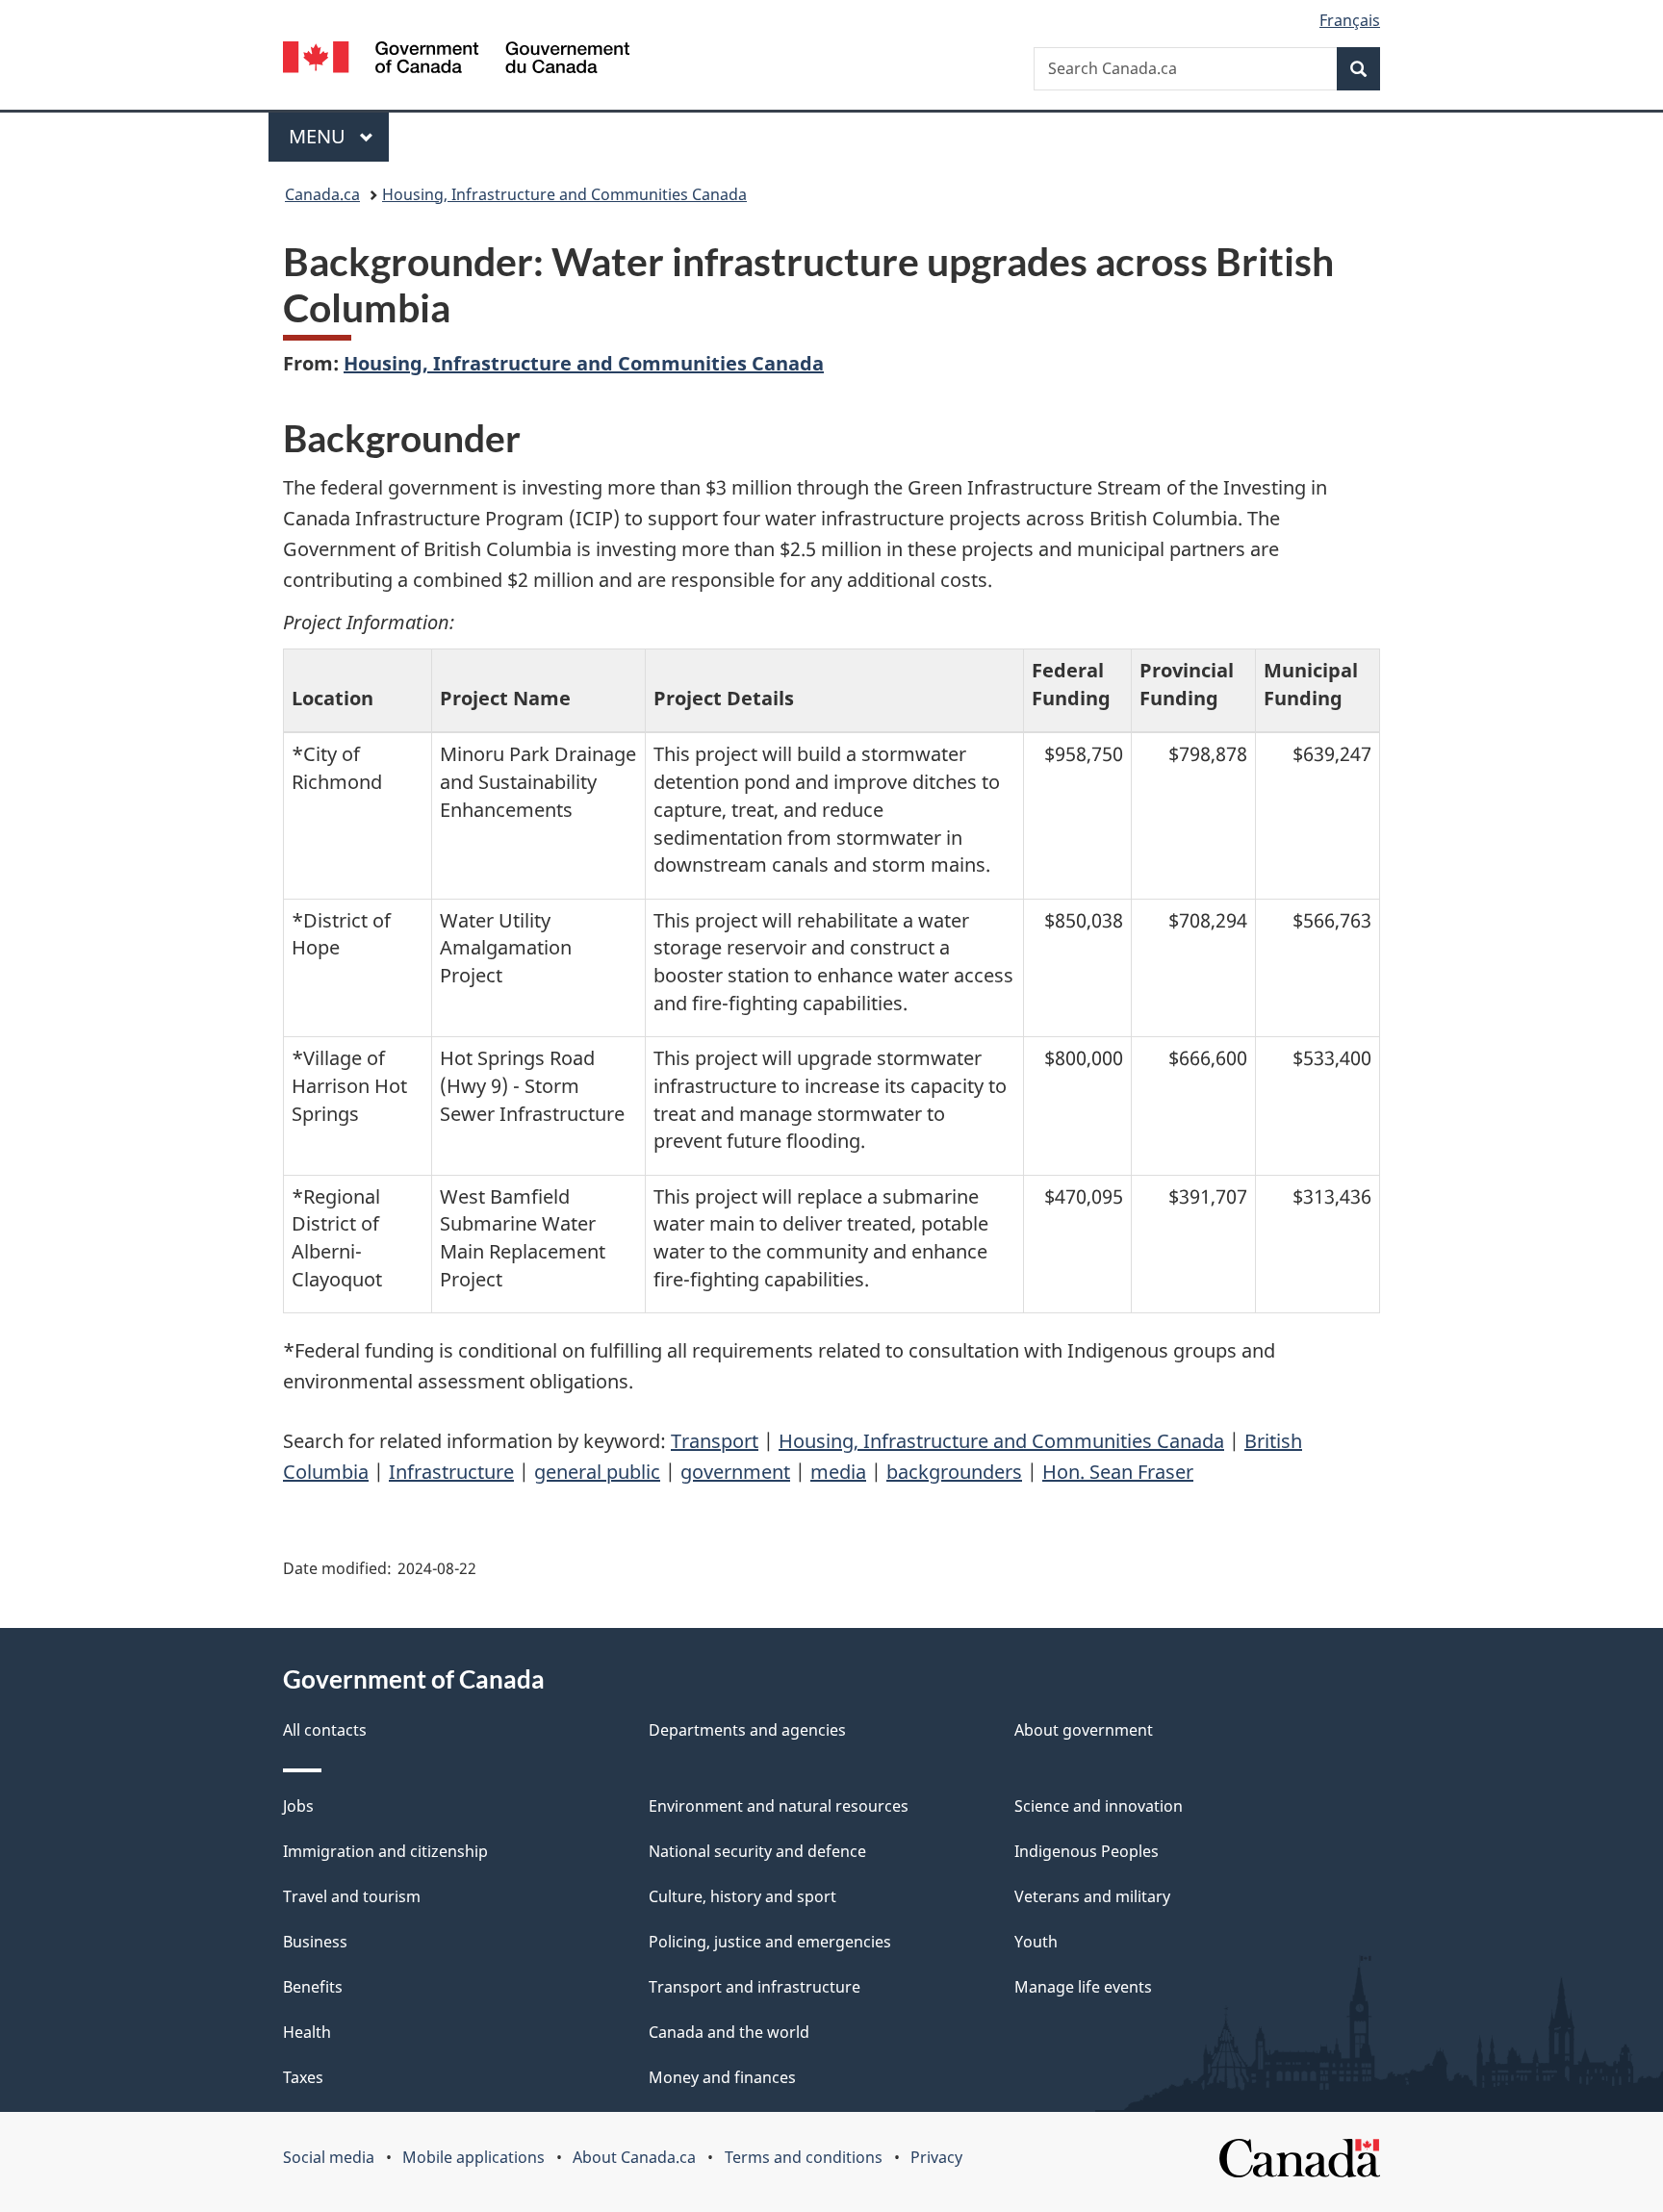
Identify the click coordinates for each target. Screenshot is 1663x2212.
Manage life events (1083, 1987)
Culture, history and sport (742, 1896)
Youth (1036, 1942)
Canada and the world (729, 2032)
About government (1084, 1730)
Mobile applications (473, 2157)
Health (307, 2032)
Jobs (298, 1806)
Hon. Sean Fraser (1118, 1472)
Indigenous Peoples (1087, 1851)
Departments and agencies (747, 1730)
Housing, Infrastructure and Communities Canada (564, 194)
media (838, 1472)
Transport (715, 1441)
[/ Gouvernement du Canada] (456, 60)
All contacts (325, 1730)
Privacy (936, 2157)
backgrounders (954, 1472)
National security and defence (757, 1851)
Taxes (303, 2077)
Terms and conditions (804, 2157)
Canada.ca (322, 194)
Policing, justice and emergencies (770, 1942)
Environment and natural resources (779, 1806)
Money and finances (722, 2077)
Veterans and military (1092, 1896)
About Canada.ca (634, 2157)
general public (597, 1472)
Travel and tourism (352, 1896)
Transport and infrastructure (755, 1987)
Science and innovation (1099, 1806)
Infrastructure (451, 1472)
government (735, 1472)
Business (315, 1942)
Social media (329, 2157)
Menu (320, 136)
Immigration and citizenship (385, 1851)
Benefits (313, 1987)
